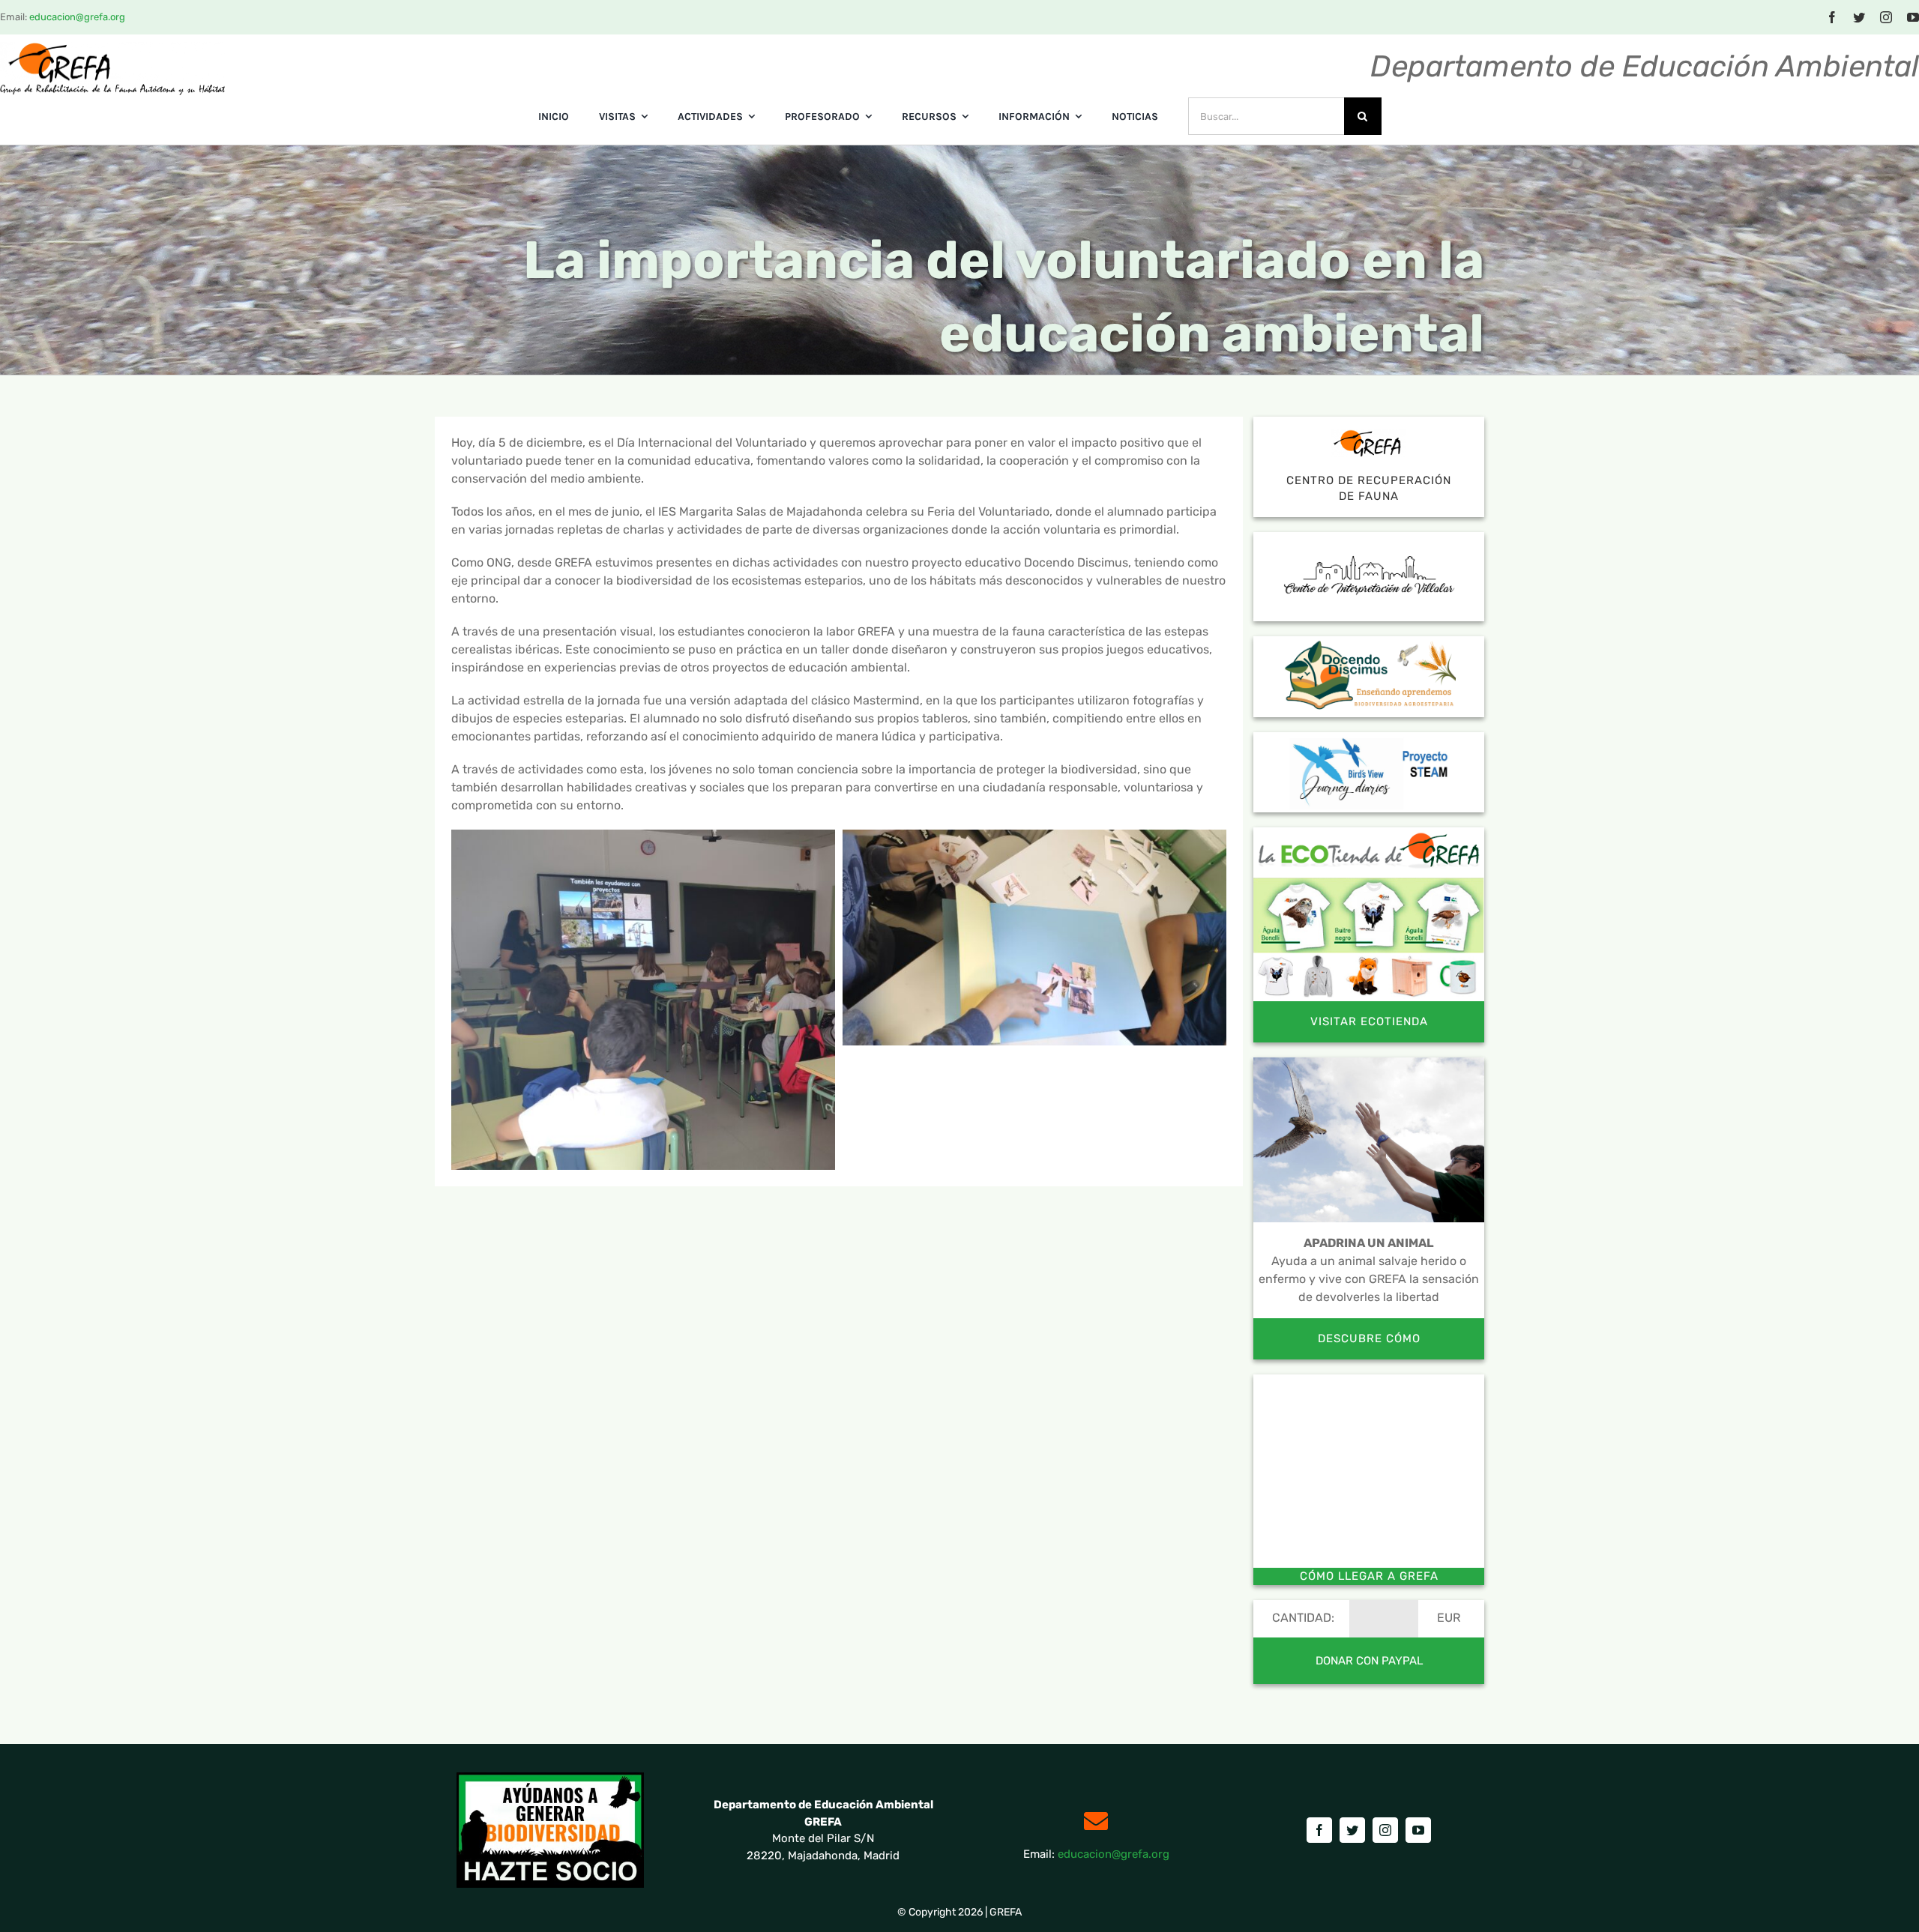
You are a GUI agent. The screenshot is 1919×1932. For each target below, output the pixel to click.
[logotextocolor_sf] (112, 48)
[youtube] (1913, 17)
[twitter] (1859, 17)
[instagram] (1886, 17)
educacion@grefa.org (77, 17)
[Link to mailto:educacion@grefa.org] (1096, 1821)
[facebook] (1832, 17)
